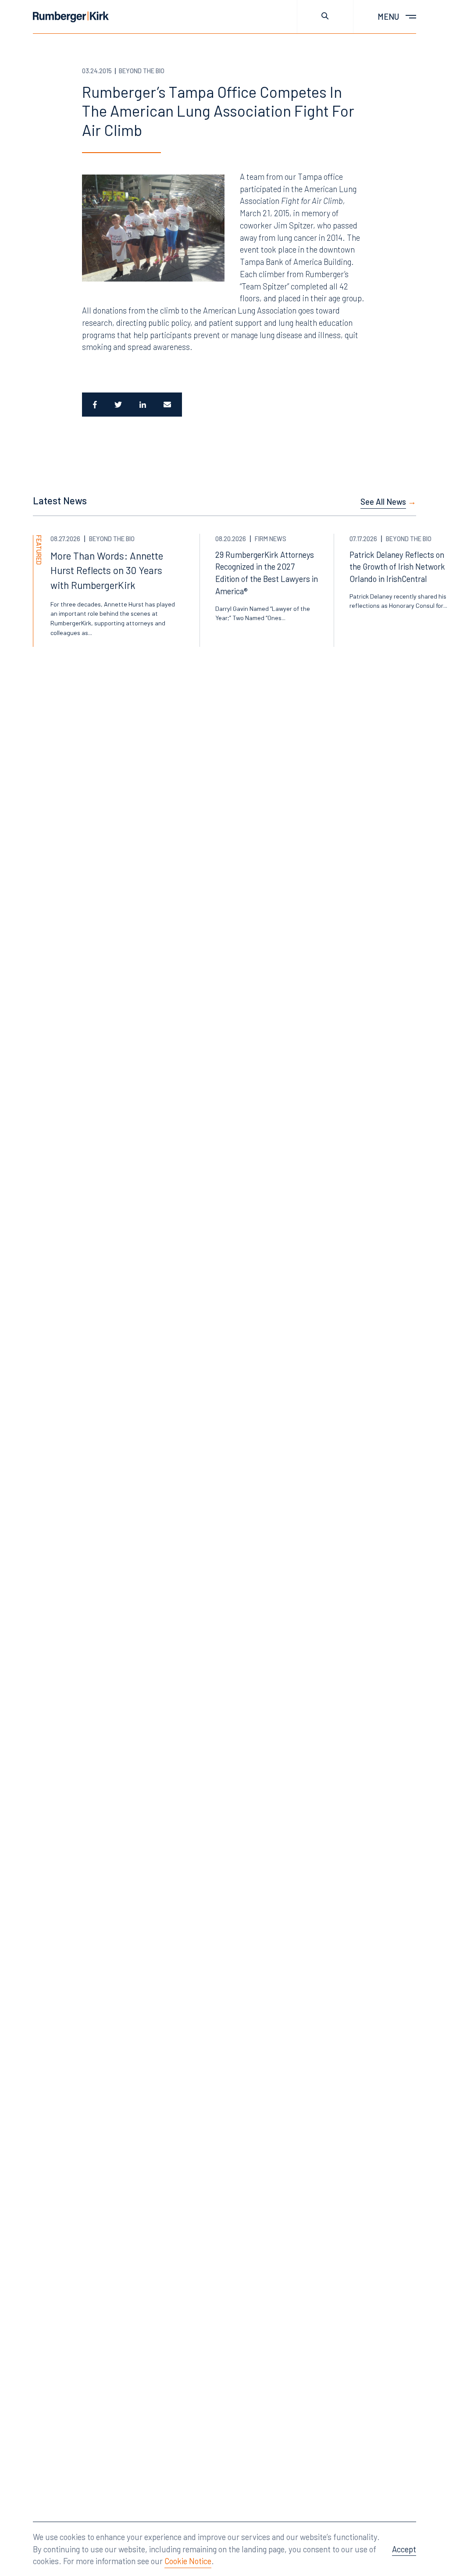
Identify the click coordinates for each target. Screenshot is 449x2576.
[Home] (71, 17)
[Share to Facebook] (94, 405)
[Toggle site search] (325, 17)
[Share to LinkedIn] (143, 405)
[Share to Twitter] (118, 405)
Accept (404, 2549)
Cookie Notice (188, 2561)
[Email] (168, 405)
